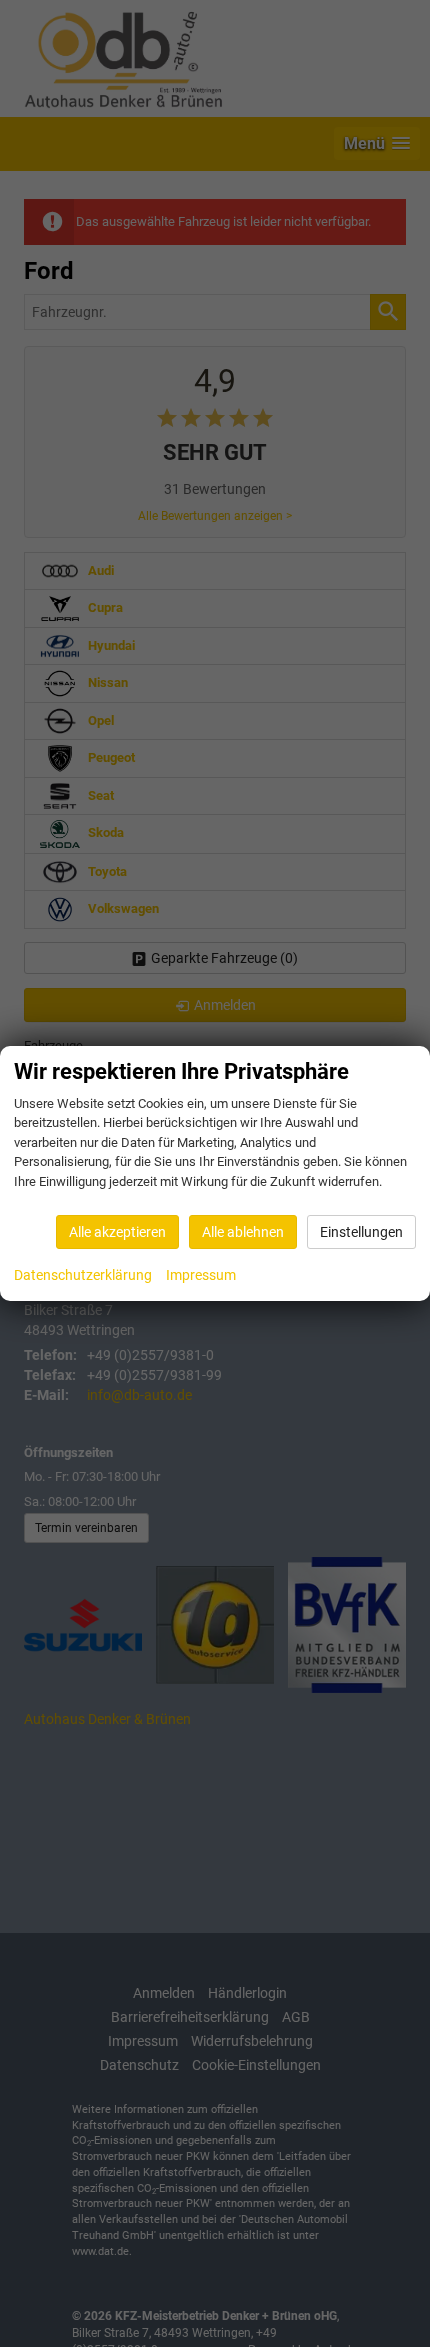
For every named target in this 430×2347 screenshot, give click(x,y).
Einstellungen (361, 1232)
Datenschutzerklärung (83, 1275)
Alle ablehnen (243, 1232)
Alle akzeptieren (117, 1232)
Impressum (201, 1275)
